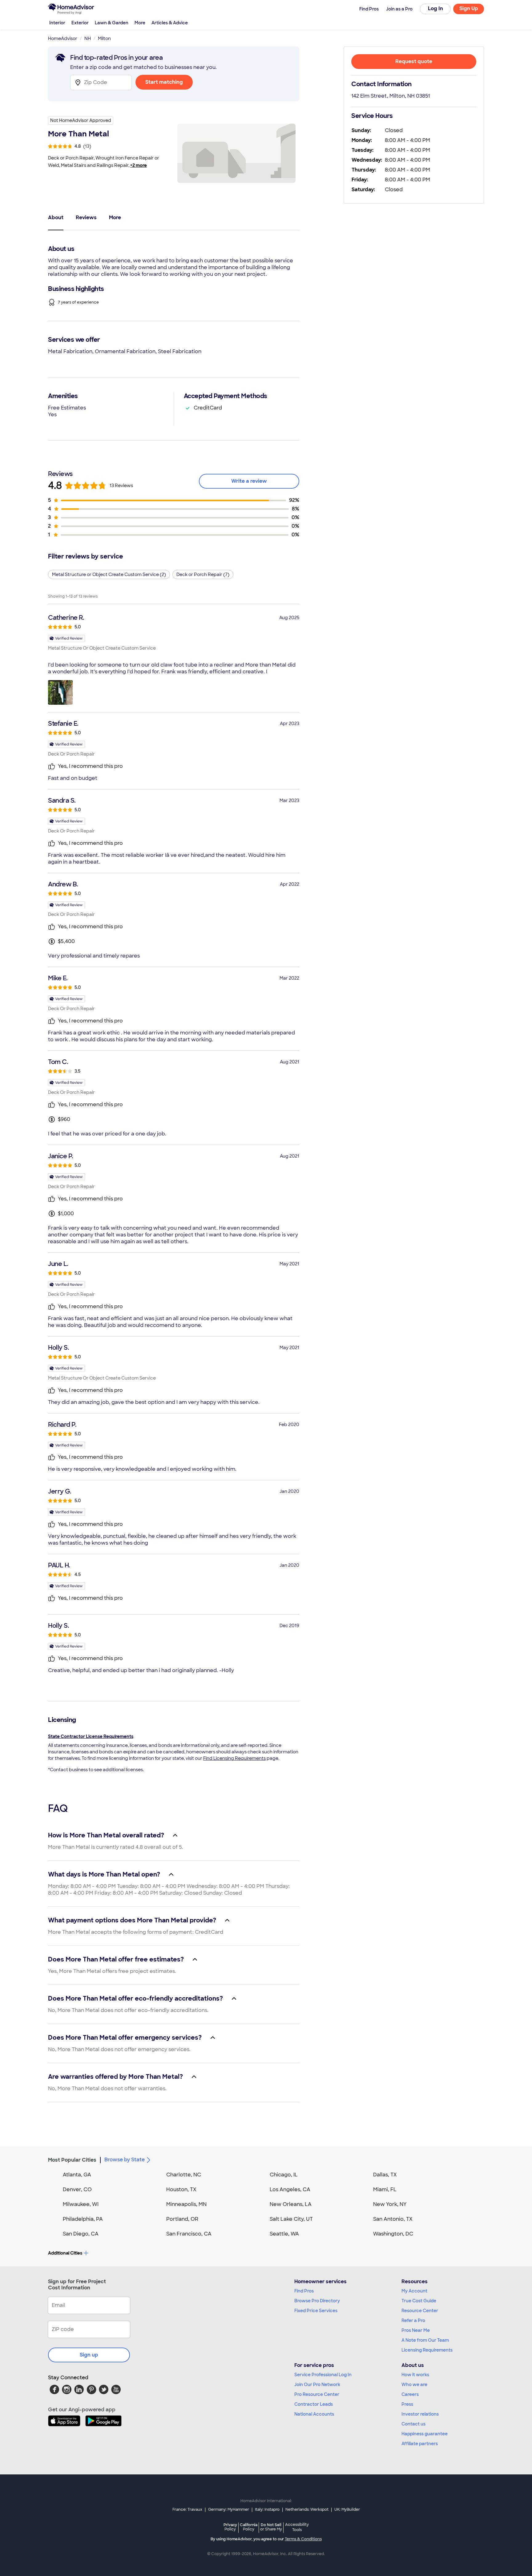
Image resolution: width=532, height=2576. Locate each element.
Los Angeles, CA (290, 2189)
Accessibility (297, 2527)
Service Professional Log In (323, 2375)
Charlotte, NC (184, 2175)
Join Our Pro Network (317, 2385)
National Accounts (314, 2414)
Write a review (249, 481)
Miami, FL (385, 2189)
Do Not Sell (271, 2527)
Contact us (413, 2424)
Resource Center (420, 2311)
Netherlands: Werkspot (307, 2509)
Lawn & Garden (112, 23)
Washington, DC (393, 2234)
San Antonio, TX (393, 2219)
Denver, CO (77, 2189)
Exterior (80, 23)
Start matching (164, 82)
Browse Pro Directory (317, 2301)
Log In (435, 8)
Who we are (414, 2385)
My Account (414, 2291)
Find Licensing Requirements (234, 1758)
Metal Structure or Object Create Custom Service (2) (109, 574)
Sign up (89, 2355)
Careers (410, 2394)
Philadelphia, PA (83, 2219)
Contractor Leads (314, 2404)
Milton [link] (104, 38)
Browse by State (125, 2160)
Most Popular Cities (72, 2160)
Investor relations (420, 2414)
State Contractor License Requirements (91, 1736)
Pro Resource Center (317, 2394)
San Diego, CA (81, 2234)
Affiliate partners (420, 2444)
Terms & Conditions (303, 2539)
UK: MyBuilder (347, 2509)
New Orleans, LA (291, 2204)
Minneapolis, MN (186, 2204)
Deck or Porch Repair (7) (203, 574)
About (56, 218)
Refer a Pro (413, 2320)
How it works (415, 2375)
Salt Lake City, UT (291, 2219)
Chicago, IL (284, 2175)
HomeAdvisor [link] (63, 38)
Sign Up (469, 8)
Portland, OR (182, 2219)
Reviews (86, 218)
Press (407, 2404)
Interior (57, 23)
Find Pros (304, 2291)
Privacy (230, 2527)
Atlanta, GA (77, 2175)
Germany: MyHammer (229, 2509)
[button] (60, 692)
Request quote (414, 61)
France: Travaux (187, 2509)
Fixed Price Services (316, 2311)
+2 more (139, 165)
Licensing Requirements (427, 2350)
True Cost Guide (419, 2301)
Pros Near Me (416, 2330)
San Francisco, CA (189, 2234)
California (249, 2527)
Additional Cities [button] (65, 2253)
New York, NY (390, 2204)
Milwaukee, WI (81, 2204)
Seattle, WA (284, 2234)
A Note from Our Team (425, 2340)
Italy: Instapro (267, 2509)
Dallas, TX (385, 2175)
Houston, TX (181, 2189)
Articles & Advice (170, 23)
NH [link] (88, 38)
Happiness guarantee (425, 2434)
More (140, 23)
